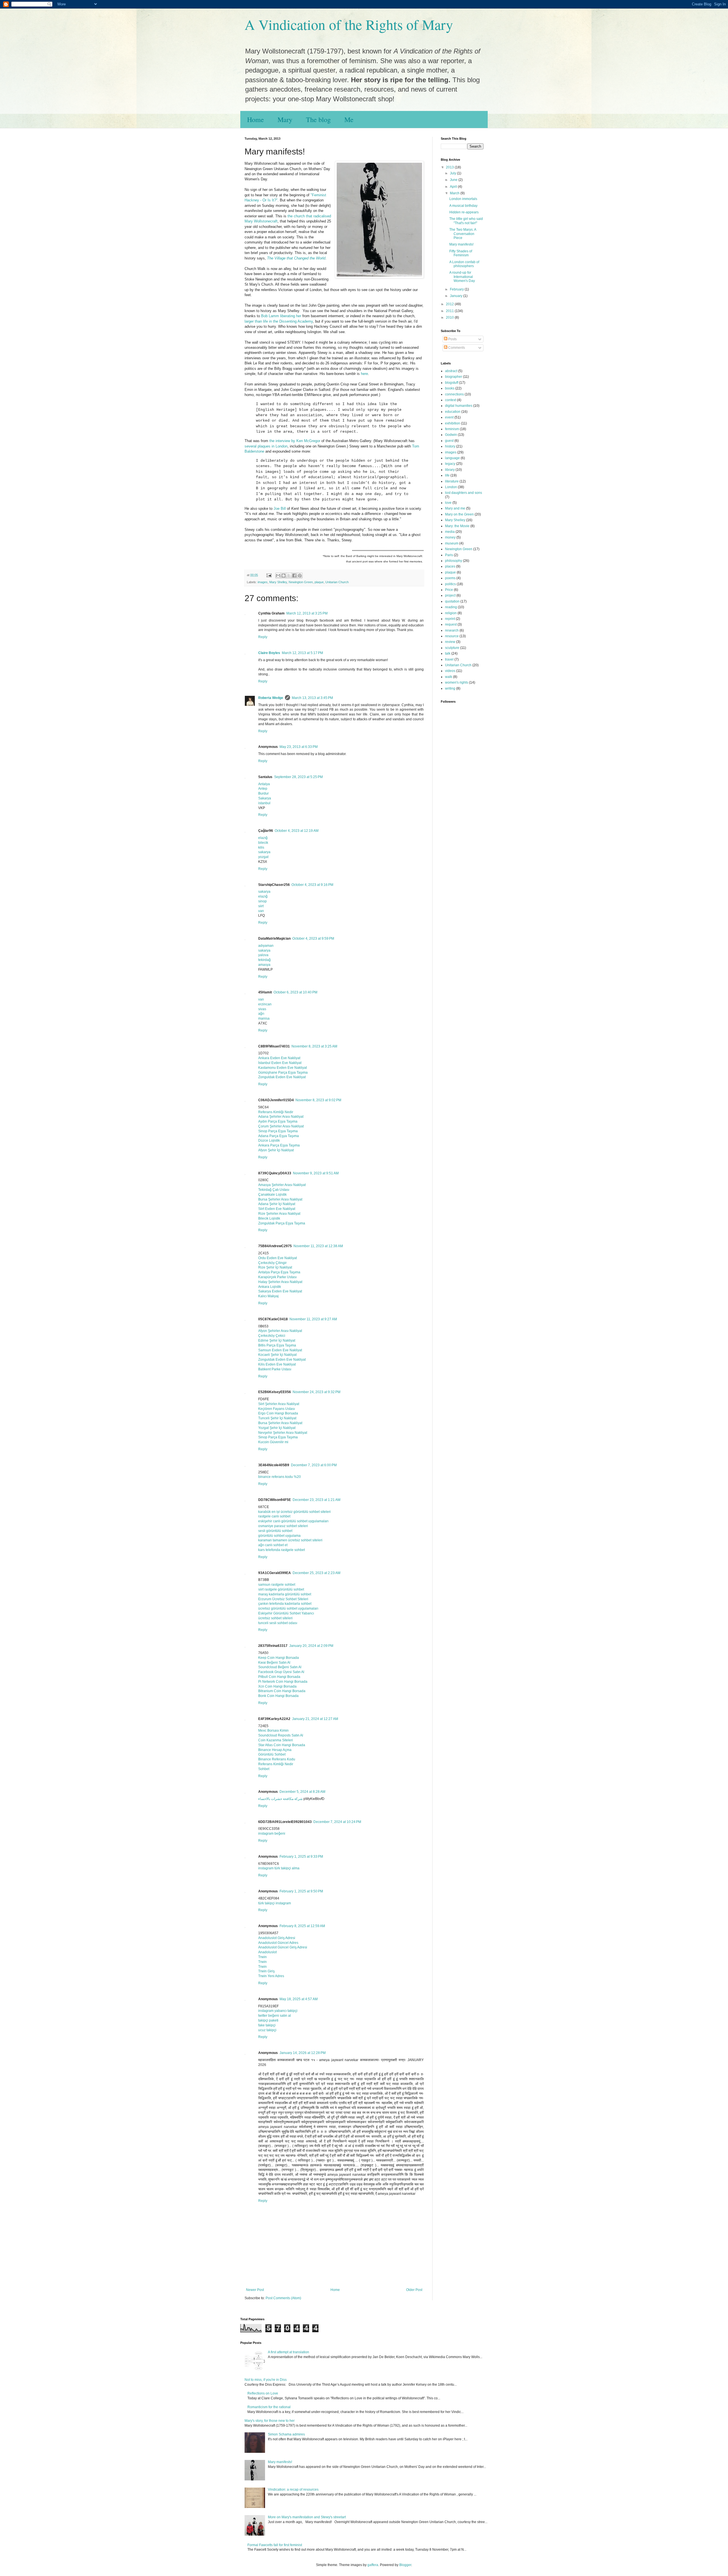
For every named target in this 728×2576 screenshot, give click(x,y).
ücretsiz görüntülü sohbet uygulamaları (288, 1608)
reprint (450, 619)
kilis (261, 847)
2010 (450, 317)
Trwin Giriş (266, 1971)
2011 (450, 311)
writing (450, 688)
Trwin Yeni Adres (271, 1976)
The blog (318, 119)
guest (449, 441)
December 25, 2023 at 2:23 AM (317, 1573)
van (261, 911)
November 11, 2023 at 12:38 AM (318, 1246)
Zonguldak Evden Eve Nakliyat (282, 1077)
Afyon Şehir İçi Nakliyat (276, 1150)
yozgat (263, 857)
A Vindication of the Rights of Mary (349, 24)
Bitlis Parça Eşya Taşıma (277, 1345)
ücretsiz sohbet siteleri (275, 1618)
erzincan (265, 1004)
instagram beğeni (272, 1833)
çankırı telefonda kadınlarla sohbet (285, 1604)
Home (256, 119)
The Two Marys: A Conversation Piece (463, 234)
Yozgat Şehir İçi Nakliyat (277, 1428)
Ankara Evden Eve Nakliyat (279, 1058)
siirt (261, 906)
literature (452, 481)
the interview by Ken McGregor (295, 441)
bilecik (263, 843)
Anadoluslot (267, 1952)
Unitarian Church (337, 582)
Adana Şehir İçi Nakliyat (277, 1204)
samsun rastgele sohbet (277, 1585)
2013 (450, 167)
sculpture (452, 648)
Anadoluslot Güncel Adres (278, 1943)
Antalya (264, 784)
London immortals (463, 199)
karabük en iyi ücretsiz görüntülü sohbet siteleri (294, 1512)
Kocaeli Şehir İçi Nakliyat (277, 1355)
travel (449, 659)
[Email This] (278, 576)
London (451, 487)
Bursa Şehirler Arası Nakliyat (280, 1199)
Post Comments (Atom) (283, 2298)
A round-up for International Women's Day (462, 277)
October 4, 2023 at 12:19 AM (297, 831)
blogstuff (452, 383)
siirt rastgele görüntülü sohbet (281, 1589)
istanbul (264, 803)
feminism (452, 429)
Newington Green (301, 582)
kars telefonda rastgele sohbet (282, 1550)
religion (451, 613)
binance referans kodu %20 (280, 1477)
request (451, 624)
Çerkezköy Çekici (272, 1336)
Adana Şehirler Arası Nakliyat (281, 1117)
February (457, 289)
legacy (450, 464)
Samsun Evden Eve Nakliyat (280, 1350)
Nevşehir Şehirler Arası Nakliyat (283, 1433)
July (453, 173)
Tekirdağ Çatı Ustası (274, 1190)
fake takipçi (267, 2025)
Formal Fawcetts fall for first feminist (275, 2545)
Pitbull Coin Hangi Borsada (279, 1677)
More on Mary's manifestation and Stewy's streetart (307, 2517)
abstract (451, 371)
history (450, 446)
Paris (449, 555)
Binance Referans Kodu (277, 1759)
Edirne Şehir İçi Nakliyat (277, 1340)
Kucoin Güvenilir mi (273, 1442)
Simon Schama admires (286, 2434)
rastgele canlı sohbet (274, 1516)
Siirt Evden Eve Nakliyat (277, 1209)
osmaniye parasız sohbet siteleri (283, 1526)
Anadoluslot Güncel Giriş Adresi (283, 1947)
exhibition (453, 423)
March (455, 193)
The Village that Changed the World (296, 258)
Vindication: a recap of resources (293, 2490)
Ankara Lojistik (270, 1287)
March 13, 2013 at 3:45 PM (312, 698)
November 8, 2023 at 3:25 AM (314, 1046)
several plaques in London (266, 446)
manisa (264, 1018)
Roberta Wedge (271, 698)
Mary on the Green (459, 514)
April (454, 187)
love (448, 503)
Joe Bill (280, 509)
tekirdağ (264, 960)
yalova (263, 955)
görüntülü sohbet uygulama (279, 1536)
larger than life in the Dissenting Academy (279, 321)
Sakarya (265, 798)
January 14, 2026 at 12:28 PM (303, 2053)
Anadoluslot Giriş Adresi (277, 1938)
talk (448, 653)
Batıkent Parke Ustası (275, 1369)
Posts (452, 339)
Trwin (262, 1957)
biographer (454, 377)
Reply (263, 637)
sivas (262, 1009)
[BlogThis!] (284, 576)
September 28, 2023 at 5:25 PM (298, 777)
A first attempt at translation (288, 2352)
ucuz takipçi (267, 2030)
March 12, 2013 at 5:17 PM (302, 653)
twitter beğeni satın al (275, 2016)
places (450, 566)
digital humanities (459, 406)
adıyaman (266, 946)
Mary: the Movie (457, 526)
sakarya (264, 852)
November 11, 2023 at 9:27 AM (313, 1319)
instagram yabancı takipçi (278, 2011)
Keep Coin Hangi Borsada (279, 1658)
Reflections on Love (263, 2393)
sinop (262, 901)
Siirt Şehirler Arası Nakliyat (279, 1404)
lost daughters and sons (464, 493)
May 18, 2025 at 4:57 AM (299, 1999)
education (453, 412)
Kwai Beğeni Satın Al (274, 1663)
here (364, 374)
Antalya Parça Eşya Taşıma (279, 1272)
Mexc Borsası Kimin (273, 1731)
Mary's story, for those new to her (270, 2421)
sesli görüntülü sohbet (275, 1531)
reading (451, 607)
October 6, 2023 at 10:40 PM (295, 992)
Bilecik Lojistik (269, 1218)
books (450, 388)
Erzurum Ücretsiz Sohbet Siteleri (283, 1599)
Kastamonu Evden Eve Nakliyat (283, 1068)
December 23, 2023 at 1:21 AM (317, 1500)
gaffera (373, 2565)
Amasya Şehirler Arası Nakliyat (282, 1185)
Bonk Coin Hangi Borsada (278, 1696)
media (450, 532)
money (450, 537)
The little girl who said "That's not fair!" (466, 221)
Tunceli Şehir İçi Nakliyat (277, 1418)
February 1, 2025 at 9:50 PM (301, 1891)
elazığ (263, 838)
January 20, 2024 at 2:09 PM (311, 1646)
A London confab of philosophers (464, 264)
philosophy (454, 561)
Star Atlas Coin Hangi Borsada (282, 1745)
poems (450, 578)
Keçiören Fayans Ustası (277, 1409)
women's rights (457, 682)
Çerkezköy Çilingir (272, 1263)
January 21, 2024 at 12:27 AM (315, 1719)
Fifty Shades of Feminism (461, 253)
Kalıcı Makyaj (268, 1296)
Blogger (405, 2565)
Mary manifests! (461, 244)
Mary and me (455, 508)
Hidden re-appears (464, 212)
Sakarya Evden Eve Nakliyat (280, 1291)
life (447, 475)
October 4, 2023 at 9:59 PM (313, 939)
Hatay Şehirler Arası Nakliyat (280, 1282)
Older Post (414, 2290)
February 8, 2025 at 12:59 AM (302, 1926)
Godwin (451, 435)
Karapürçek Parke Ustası (277, 1277)
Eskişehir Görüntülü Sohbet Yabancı (286, 1613)
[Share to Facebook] (294, 576)
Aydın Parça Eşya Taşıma (278, 1121)
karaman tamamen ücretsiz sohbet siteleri (290, 1540)
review (450, 642)
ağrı (261, 1014)
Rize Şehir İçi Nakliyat (275, 1267)
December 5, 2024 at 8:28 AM (302, 1792)
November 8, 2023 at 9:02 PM (318, 1100)
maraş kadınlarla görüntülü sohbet (285, 1594)
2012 (450, 304)
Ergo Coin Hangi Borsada (278, 1413)
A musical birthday (463, 206)
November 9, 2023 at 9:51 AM (316, 1173)
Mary (285, 119)
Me (349, 119)
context (451, 400)
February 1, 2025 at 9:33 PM (301, 1857)
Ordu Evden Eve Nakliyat (278, 1258)
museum (452, 543)
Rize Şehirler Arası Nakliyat (279, 1214)
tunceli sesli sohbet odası (278, 1623)
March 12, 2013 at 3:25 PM (307, 613)
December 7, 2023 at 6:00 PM (314, 1465)
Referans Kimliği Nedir (276, 1112)
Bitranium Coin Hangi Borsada (282, 1691)
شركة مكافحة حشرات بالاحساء (280, 1799)
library (450, 470)
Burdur (263, 793)
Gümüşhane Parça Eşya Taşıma (283, 1073)
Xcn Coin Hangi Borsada (277, 1686)
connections (454, 394)
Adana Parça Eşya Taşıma (279, 1136)
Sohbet (264, 1769)
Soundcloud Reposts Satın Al (281, 1735)
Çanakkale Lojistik (272, 1195)
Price (449, 590)
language (452, 458)
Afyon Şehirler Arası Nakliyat (280, 1331)
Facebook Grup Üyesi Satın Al (281, 1672)
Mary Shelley (278, 582)
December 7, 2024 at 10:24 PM (337, 1822)
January (457, 296)
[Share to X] (289, 576)
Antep (263, 789)
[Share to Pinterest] (300, 576)
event (449, 417)
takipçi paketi (268, 2020)
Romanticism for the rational (269, 2407)
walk (449, 677)
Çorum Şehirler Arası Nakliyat (281, 1126)
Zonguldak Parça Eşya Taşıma (282, 1223)
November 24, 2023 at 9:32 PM (317, 1392)
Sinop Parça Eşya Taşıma (278, 1131)
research (452, 630)
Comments (456, 348)
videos (450, 671)
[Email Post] (269, 575)
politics (450, 584)
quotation (452, 601)
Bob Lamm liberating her (281, 316)
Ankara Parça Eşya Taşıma (279, 1145)
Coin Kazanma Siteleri (276, 1740)
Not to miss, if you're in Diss (266, 2380)
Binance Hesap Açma (275, 1750)
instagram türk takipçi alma (279, 1868)
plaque (319, 582)
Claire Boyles (269, 653)
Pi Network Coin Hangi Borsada (283, 1682)
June (454, 180)
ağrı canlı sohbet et (273, 1545)
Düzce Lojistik (269, 1140)
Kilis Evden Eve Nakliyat (277, 1364)
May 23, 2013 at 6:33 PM (299, 747)
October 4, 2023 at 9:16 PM (312, 885)
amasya (264, 965)
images (263, 582)
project (450, 595)
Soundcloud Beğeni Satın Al (280, 1667)
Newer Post (255, 2290)
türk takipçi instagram (275, 1903)
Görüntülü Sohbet (272, 1754)
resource (452, 636)
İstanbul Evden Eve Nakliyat (280, 1063)
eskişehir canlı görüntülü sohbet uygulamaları (293, 1521)
